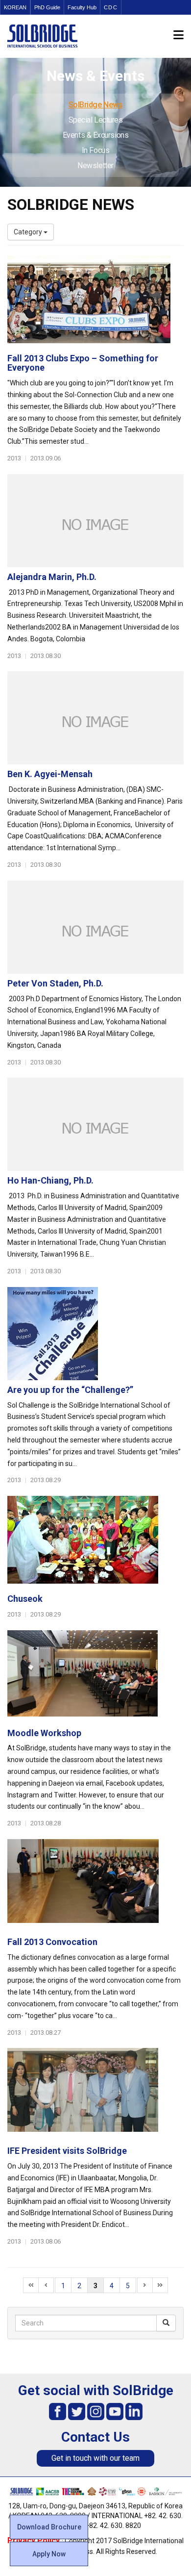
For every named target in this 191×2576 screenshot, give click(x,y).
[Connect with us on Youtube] (115, 2411)
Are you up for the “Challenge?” (70, 1390)
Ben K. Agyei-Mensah (50, 774)
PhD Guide (47, 7)
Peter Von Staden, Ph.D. (55, 983)
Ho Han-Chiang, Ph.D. (50, 1180)
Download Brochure (49, 2527)
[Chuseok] (95, 1542)
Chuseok (25, 1599)
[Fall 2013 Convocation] (95, 1886)
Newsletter (95, 165)
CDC (111, 7)
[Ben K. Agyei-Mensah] (95, 718)
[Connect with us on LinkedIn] (134, 2411)
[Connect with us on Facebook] (58, 2411)
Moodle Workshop (44, 1733)
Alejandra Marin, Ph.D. (52, 577)
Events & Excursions (95, 135)
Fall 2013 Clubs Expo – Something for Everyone (83, 363)
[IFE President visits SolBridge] (95, 2095)
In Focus (95, 150)
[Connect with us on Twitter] (77, 2411)
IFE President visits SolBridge (67, 2151)
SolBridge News (96, 105)
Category (29, 232)
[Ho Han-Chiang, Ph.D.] (95, 1124)
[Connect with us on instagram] (96, 2411)
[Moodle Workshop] (95, 1677)
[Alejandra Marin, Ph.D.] (95, 521)
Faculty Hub (82, 7)
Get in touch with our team (95, 2458)
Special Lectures (96, 120)
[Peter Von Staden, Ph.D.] (95, 927)
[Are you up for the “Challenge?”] (95, 1334)
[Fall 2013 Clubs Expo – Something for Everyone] (95, 302)
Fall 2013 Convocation (52, 1942)
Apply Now (49, 2554)
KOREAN (15, 7)
